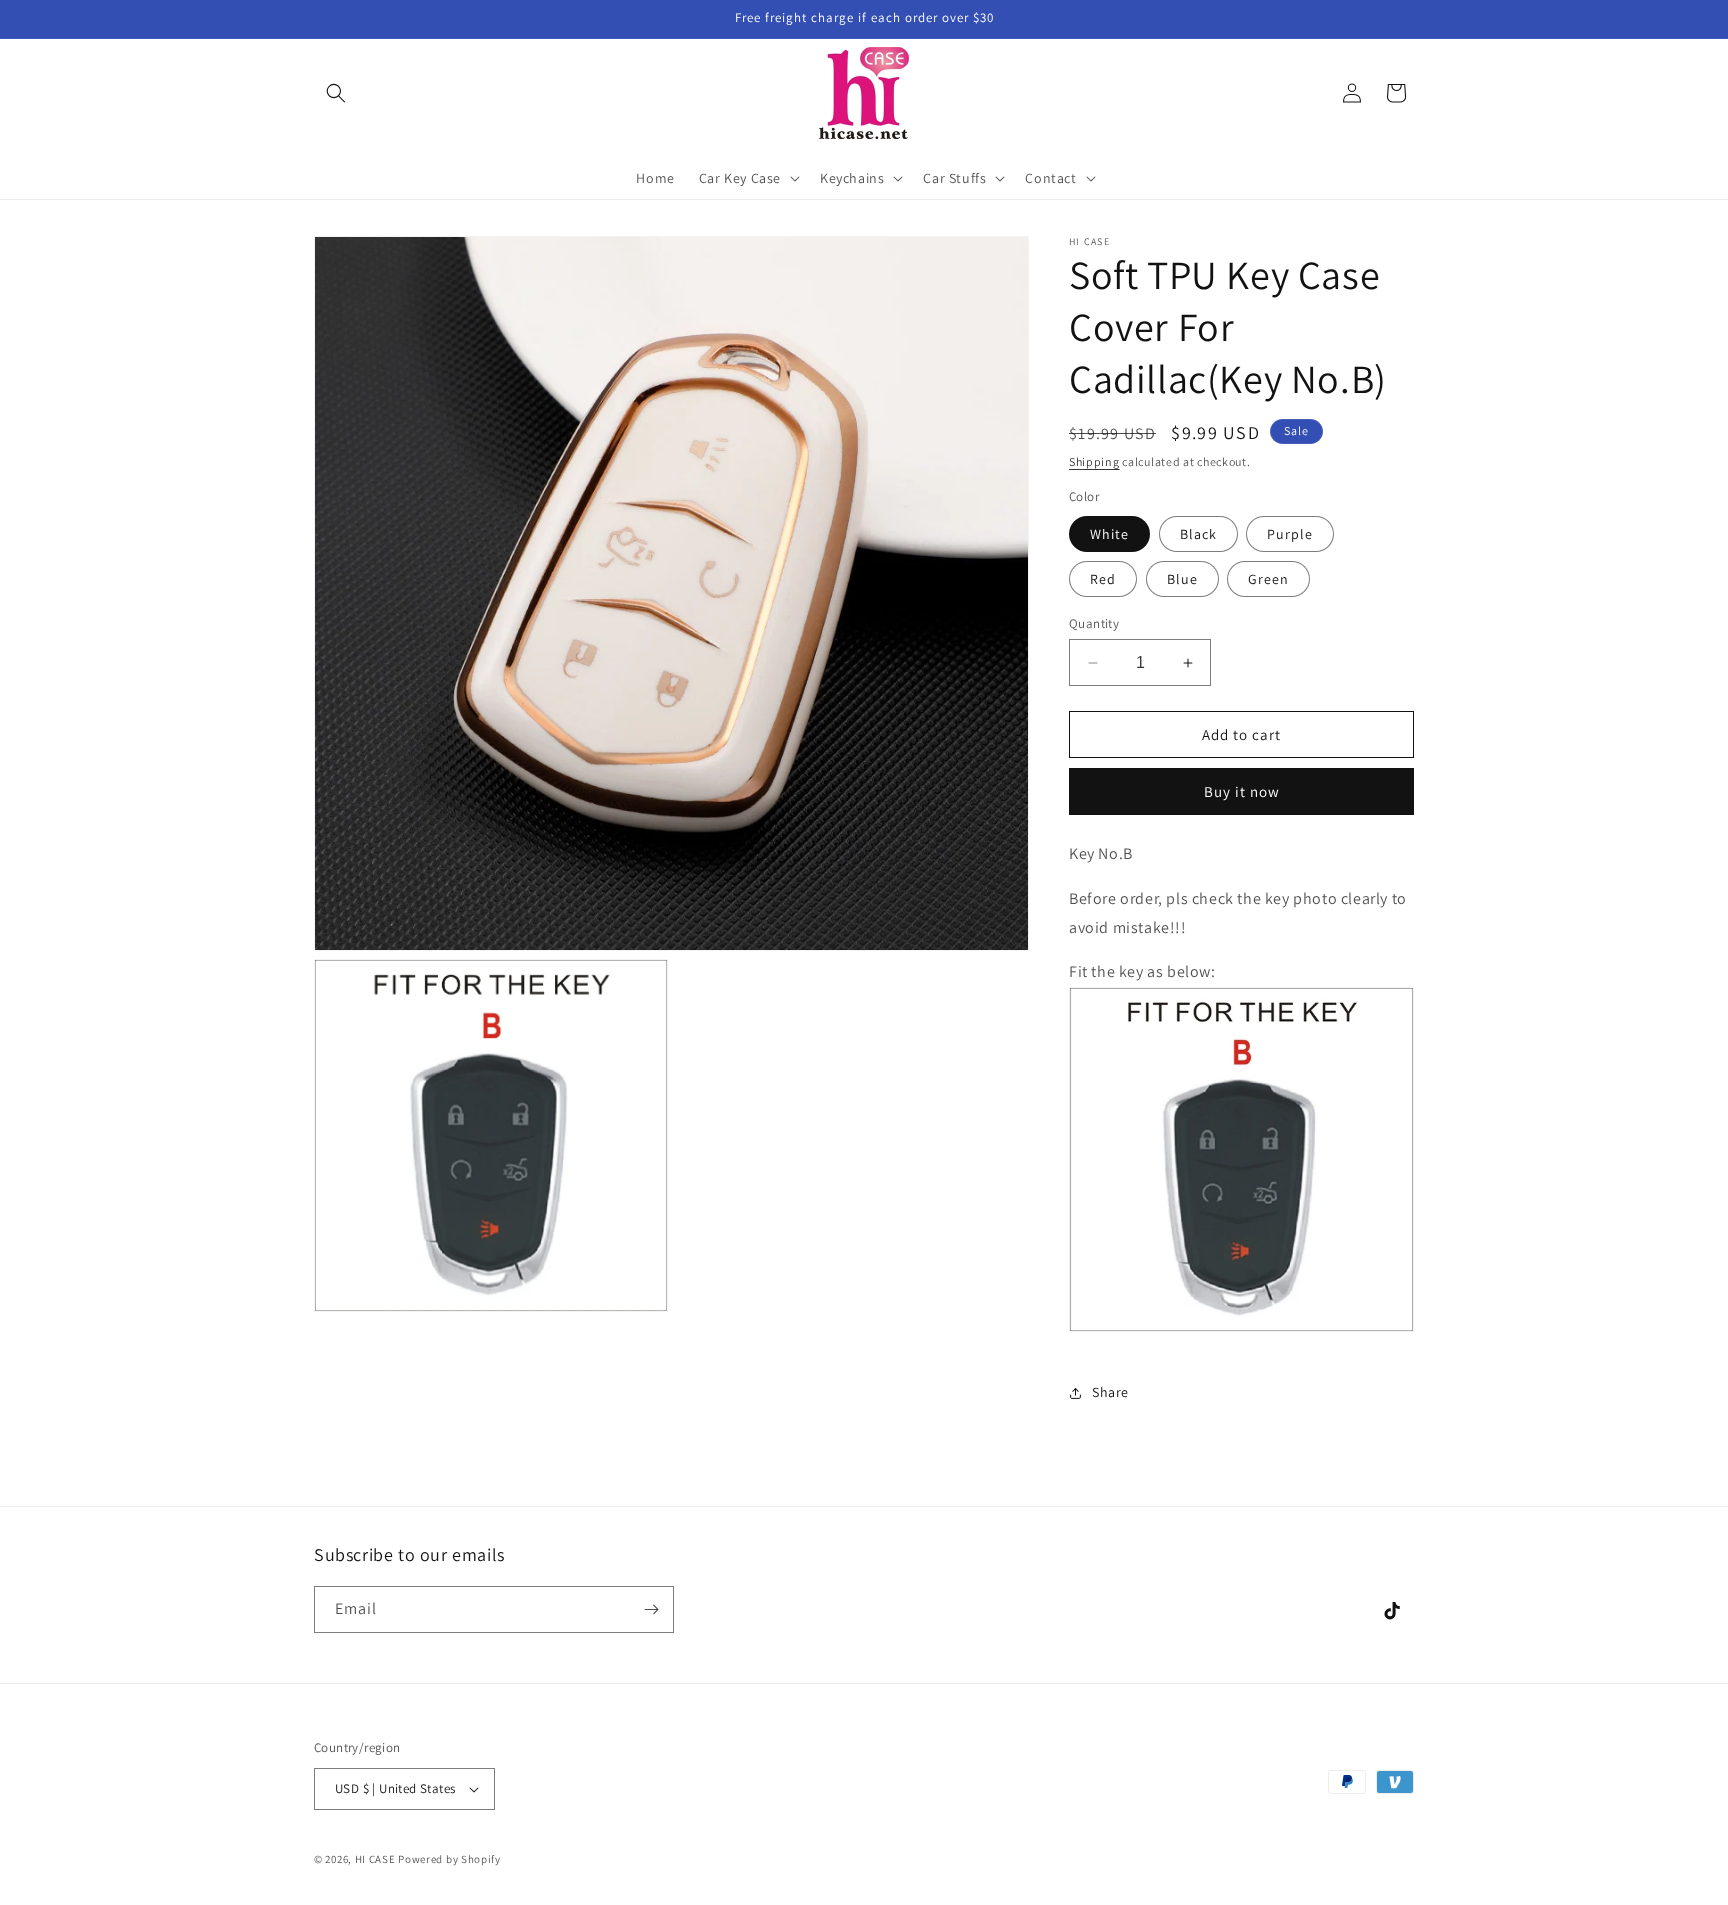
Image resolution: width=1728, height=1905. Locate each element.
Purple (1290, 534)
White (1109, 534)
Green (1268, 579)
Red (1103, 579)
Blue (1182, 579)
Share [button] (1110, 1392)
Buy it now (1242, 791)
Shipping (1094, 461)
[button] (336, 93)
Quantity (1094, 623)
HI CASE (375, 1859)
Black (1198, 534)
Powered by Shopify (449, 1859)
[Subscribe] (651, 1609)
